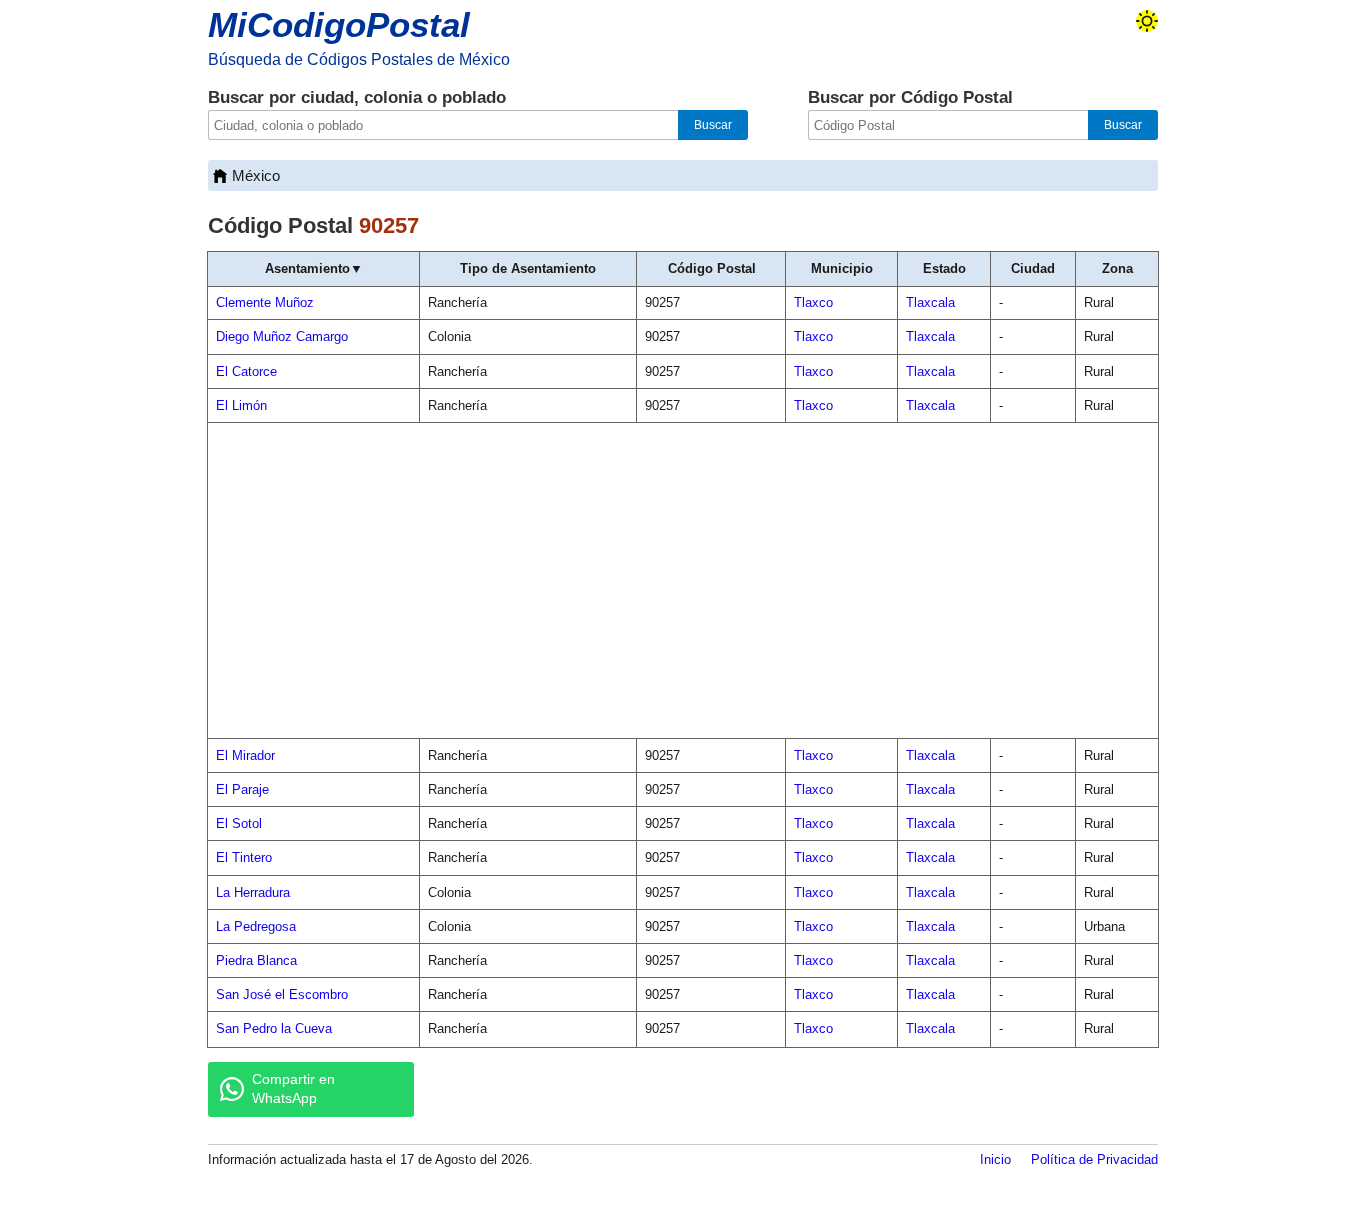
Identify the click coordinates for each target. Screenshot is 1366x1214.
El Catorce (246, 371)
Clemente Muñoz (265, 302)
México (256, 175)
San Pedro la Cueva (274, 1028)
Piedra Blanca (256, 960)
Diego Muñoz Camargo (282, 336)
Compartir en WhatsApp (293, 1089)
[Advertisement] (683, 581)
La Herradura (253, 892)
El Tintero (244, 857)
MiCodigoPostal (339, 24)
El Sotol (239, 823)
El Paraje (242, 789)
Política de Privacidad (1094, 1159)
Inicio (995, 1159)
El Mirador (245, 755)
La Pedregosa (256, 926)
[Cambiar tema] (1147, 21)
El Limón (241, 405)
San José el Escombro (282, 994)
